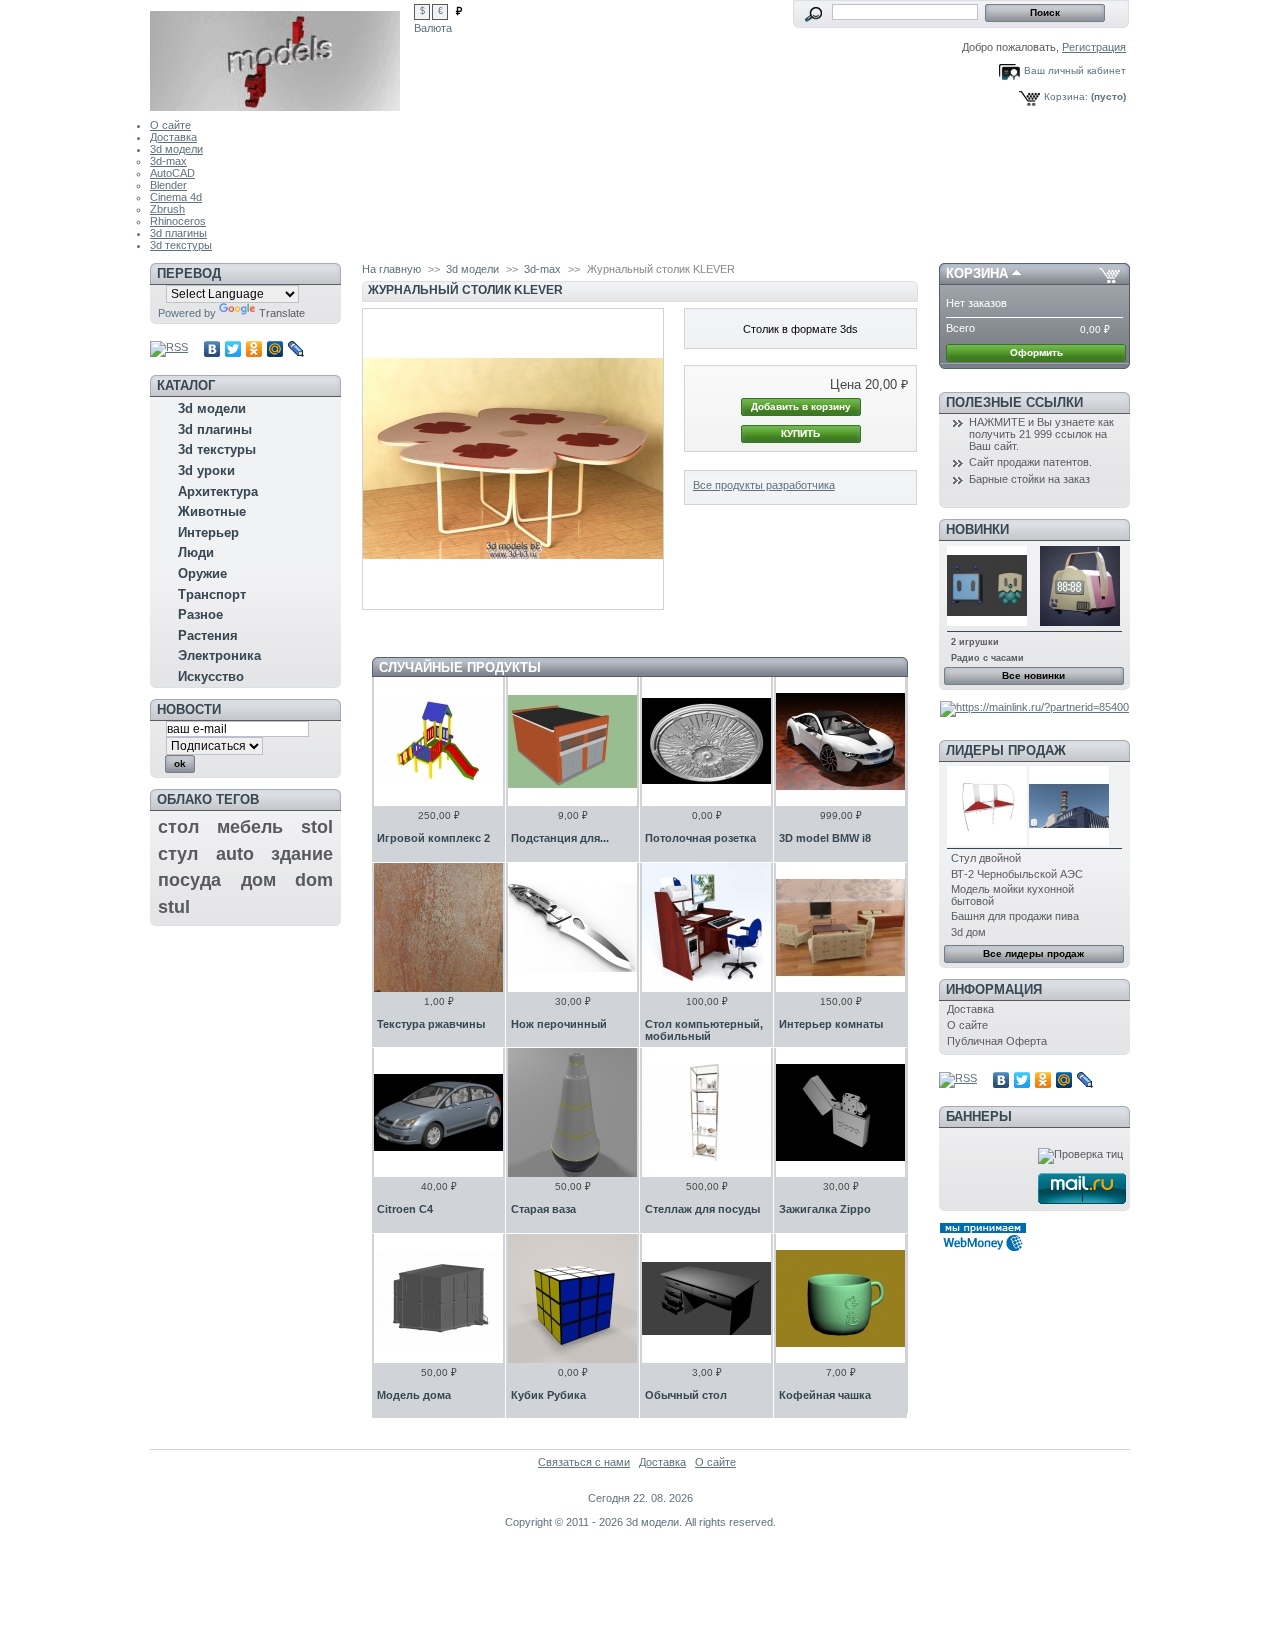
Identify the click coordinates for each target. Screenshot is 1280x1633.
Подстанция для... (560, 838)
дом (258, 880)
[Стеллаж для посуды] (706, 1112)
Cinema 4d (176, 197)
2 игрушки (975, 642)
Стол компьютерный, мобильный (704, 1030)
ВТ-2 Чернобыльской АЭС (1017, 874)
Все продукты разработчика (764, 485)
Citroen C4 (405, 1209)
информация (994, 989)
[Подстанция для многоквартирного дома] (572, 741)
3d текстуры (181, 245)
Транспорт (212, 594)
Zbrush (167, 209)
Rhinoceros (178, 221)
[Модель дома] (438, 1298)
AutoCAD (172, 173)
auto (235, 854)
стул (178, 854)
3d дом (968, 932)
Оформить (1036, 352)
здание (302, 854)
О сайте (170, 125)
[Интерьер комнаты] (840, 927)
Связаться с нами (584, 1462)
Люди (196, 552)
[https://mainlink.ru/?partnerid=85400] (1034, 707)
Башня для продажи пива (1015, 916)
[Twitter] (233, 349)
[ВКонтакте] (212, 349)
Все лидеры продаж (1033, 953)
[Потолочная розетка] (706, 741)
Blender (168, 185)
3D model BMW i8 (825, 838)
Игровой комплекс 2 (433, 838)
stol (317, 827)
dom (314, 880)
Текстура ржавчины (431, 1024)
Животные (212, 511)
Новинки (977, 529)
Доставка (173, 137)
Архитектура (218, 491)
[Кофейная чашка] (840, 1298)
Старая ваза (543, 1209)
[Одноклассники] (254, 349)
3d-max (168, 161)
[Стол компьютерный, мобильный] (706, 927)
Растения (208, 635)
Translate (282, 313)
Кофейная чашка (825, 1395)
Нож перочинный (559, 1024)
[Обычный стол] (706, 1298)
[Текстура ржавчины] (438, 927)
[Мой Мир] (275, 349)
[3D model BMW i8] (840, 741)
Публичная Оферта (997, 1041)
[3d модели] (282, 55)
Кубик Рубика (548, 1395)
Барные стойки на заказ (1029, 479)
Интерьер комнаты (831, 1024)
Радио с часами (987, 658)
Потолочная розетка (700, 838)
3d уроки (206, 470)
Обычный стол (686, 1395)
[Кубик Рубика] (572, 1298)
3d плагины (178, 233)
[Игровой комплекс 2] (438, 741)
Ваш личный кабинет (1075, 70)
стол (178, 827)
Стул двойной (986, 858)
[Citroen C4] (438, 1112)
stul (174, 907)
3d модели (176, 149)
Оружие (202, 573)
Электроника (219, 655)
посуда (189, 880)
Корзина (977, 273)
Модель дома (414, 1395)
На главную (391, 269)
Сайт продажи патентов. (1030, 462)
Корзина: (1066, 96)
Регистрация (1094, 47)
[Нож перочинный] (572, 927)
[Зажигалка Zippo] (840, 1112)
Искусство (211, 676)
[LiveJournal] (296, 349)
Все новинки (1033, 675)
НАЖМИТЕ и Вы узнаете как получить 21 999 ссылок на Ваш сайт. (1041, 434)
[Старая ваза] (572, 1112)
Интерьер (208, 532)
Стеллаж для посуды (702, 1209)
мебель (250, 827)
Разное (200, 614)
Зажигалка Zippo (825, 1209)
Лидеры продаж (1006, 750)
